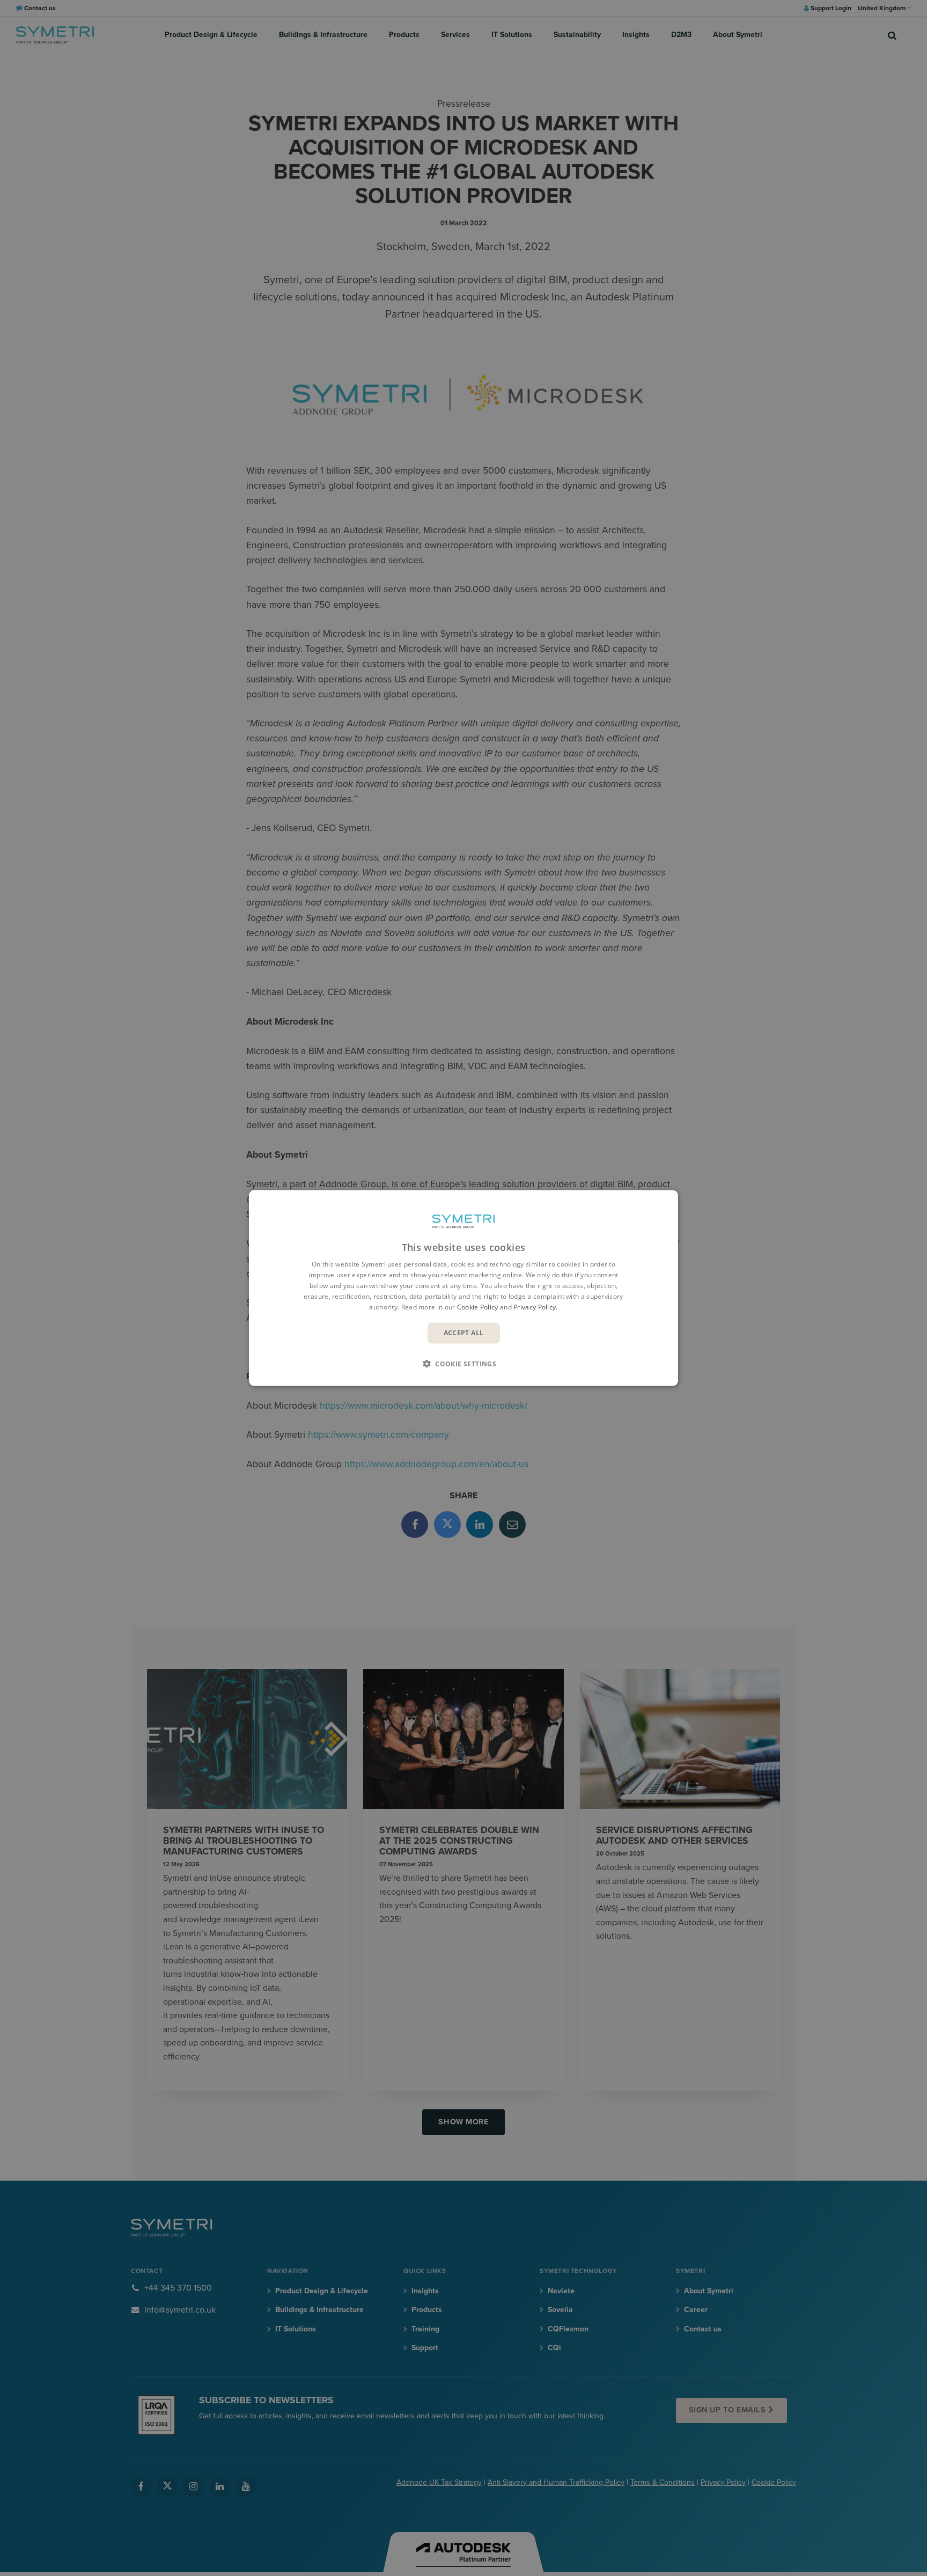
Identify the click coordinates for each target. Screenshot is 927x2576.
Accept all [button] (464, 1333)
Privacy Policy (535, 1307)
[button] (464, 1363)
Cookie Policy (478, 1307)
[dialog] (464, 1288)
